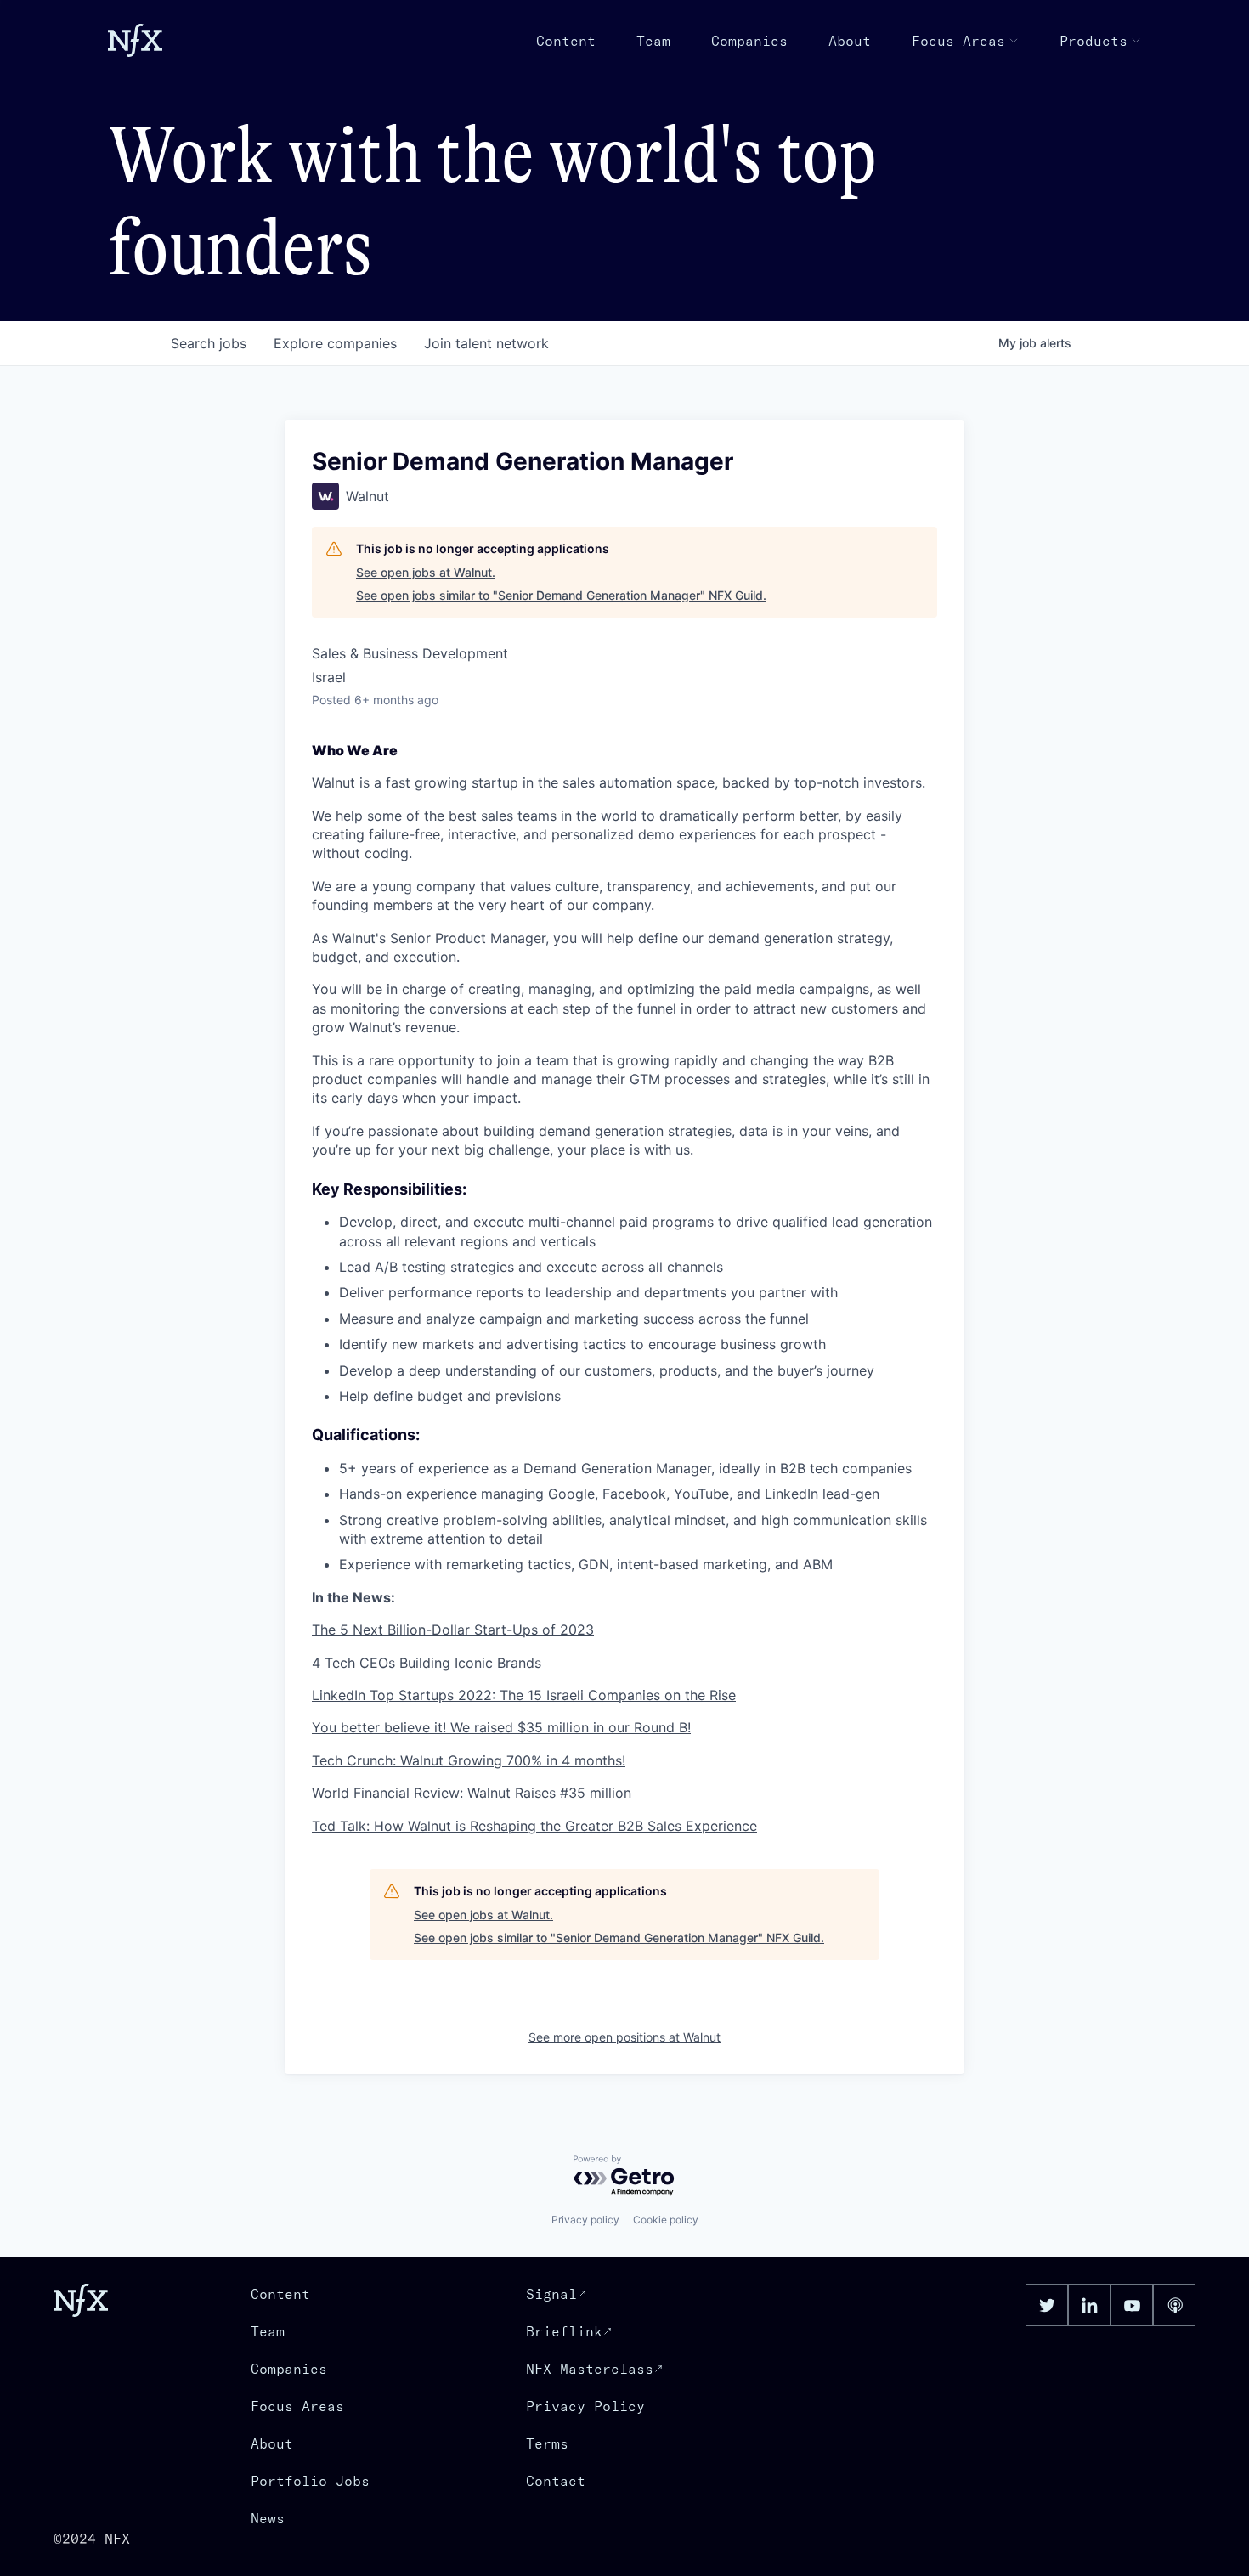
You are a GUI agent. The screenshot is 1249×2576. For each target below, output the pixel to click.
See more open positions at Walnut (624, 2037)
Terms (547, 2443)
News (268, 2518)
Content (566, 41)
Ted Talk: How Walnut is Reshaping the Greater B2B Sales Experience (534, 1826)
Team (653, 41)
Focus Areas (958, 41)
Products (1094, 41)
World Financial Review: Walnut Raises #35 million (472, 1793)
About (850, 41)
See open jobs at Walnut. (426, 572)
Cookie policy (666, 2220)
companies (335, 343)
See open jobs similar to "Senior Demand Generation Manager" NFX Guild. (561, 595)
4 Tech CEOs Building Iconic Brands (427, 1663)
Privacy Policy (585, 2406)
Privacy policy (585, 2220)
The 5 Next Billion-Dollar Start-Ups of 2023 (453, 1630)
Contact (556, 2481)
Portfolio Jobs (310, 2481)
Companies (749, 41)
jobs (209, 343)
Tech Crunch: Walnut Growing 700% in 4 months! (469, 1760)
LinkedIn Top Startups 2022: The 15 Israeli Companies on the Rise (524, 1695)
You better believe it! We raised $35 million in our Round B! (501, 1727)
